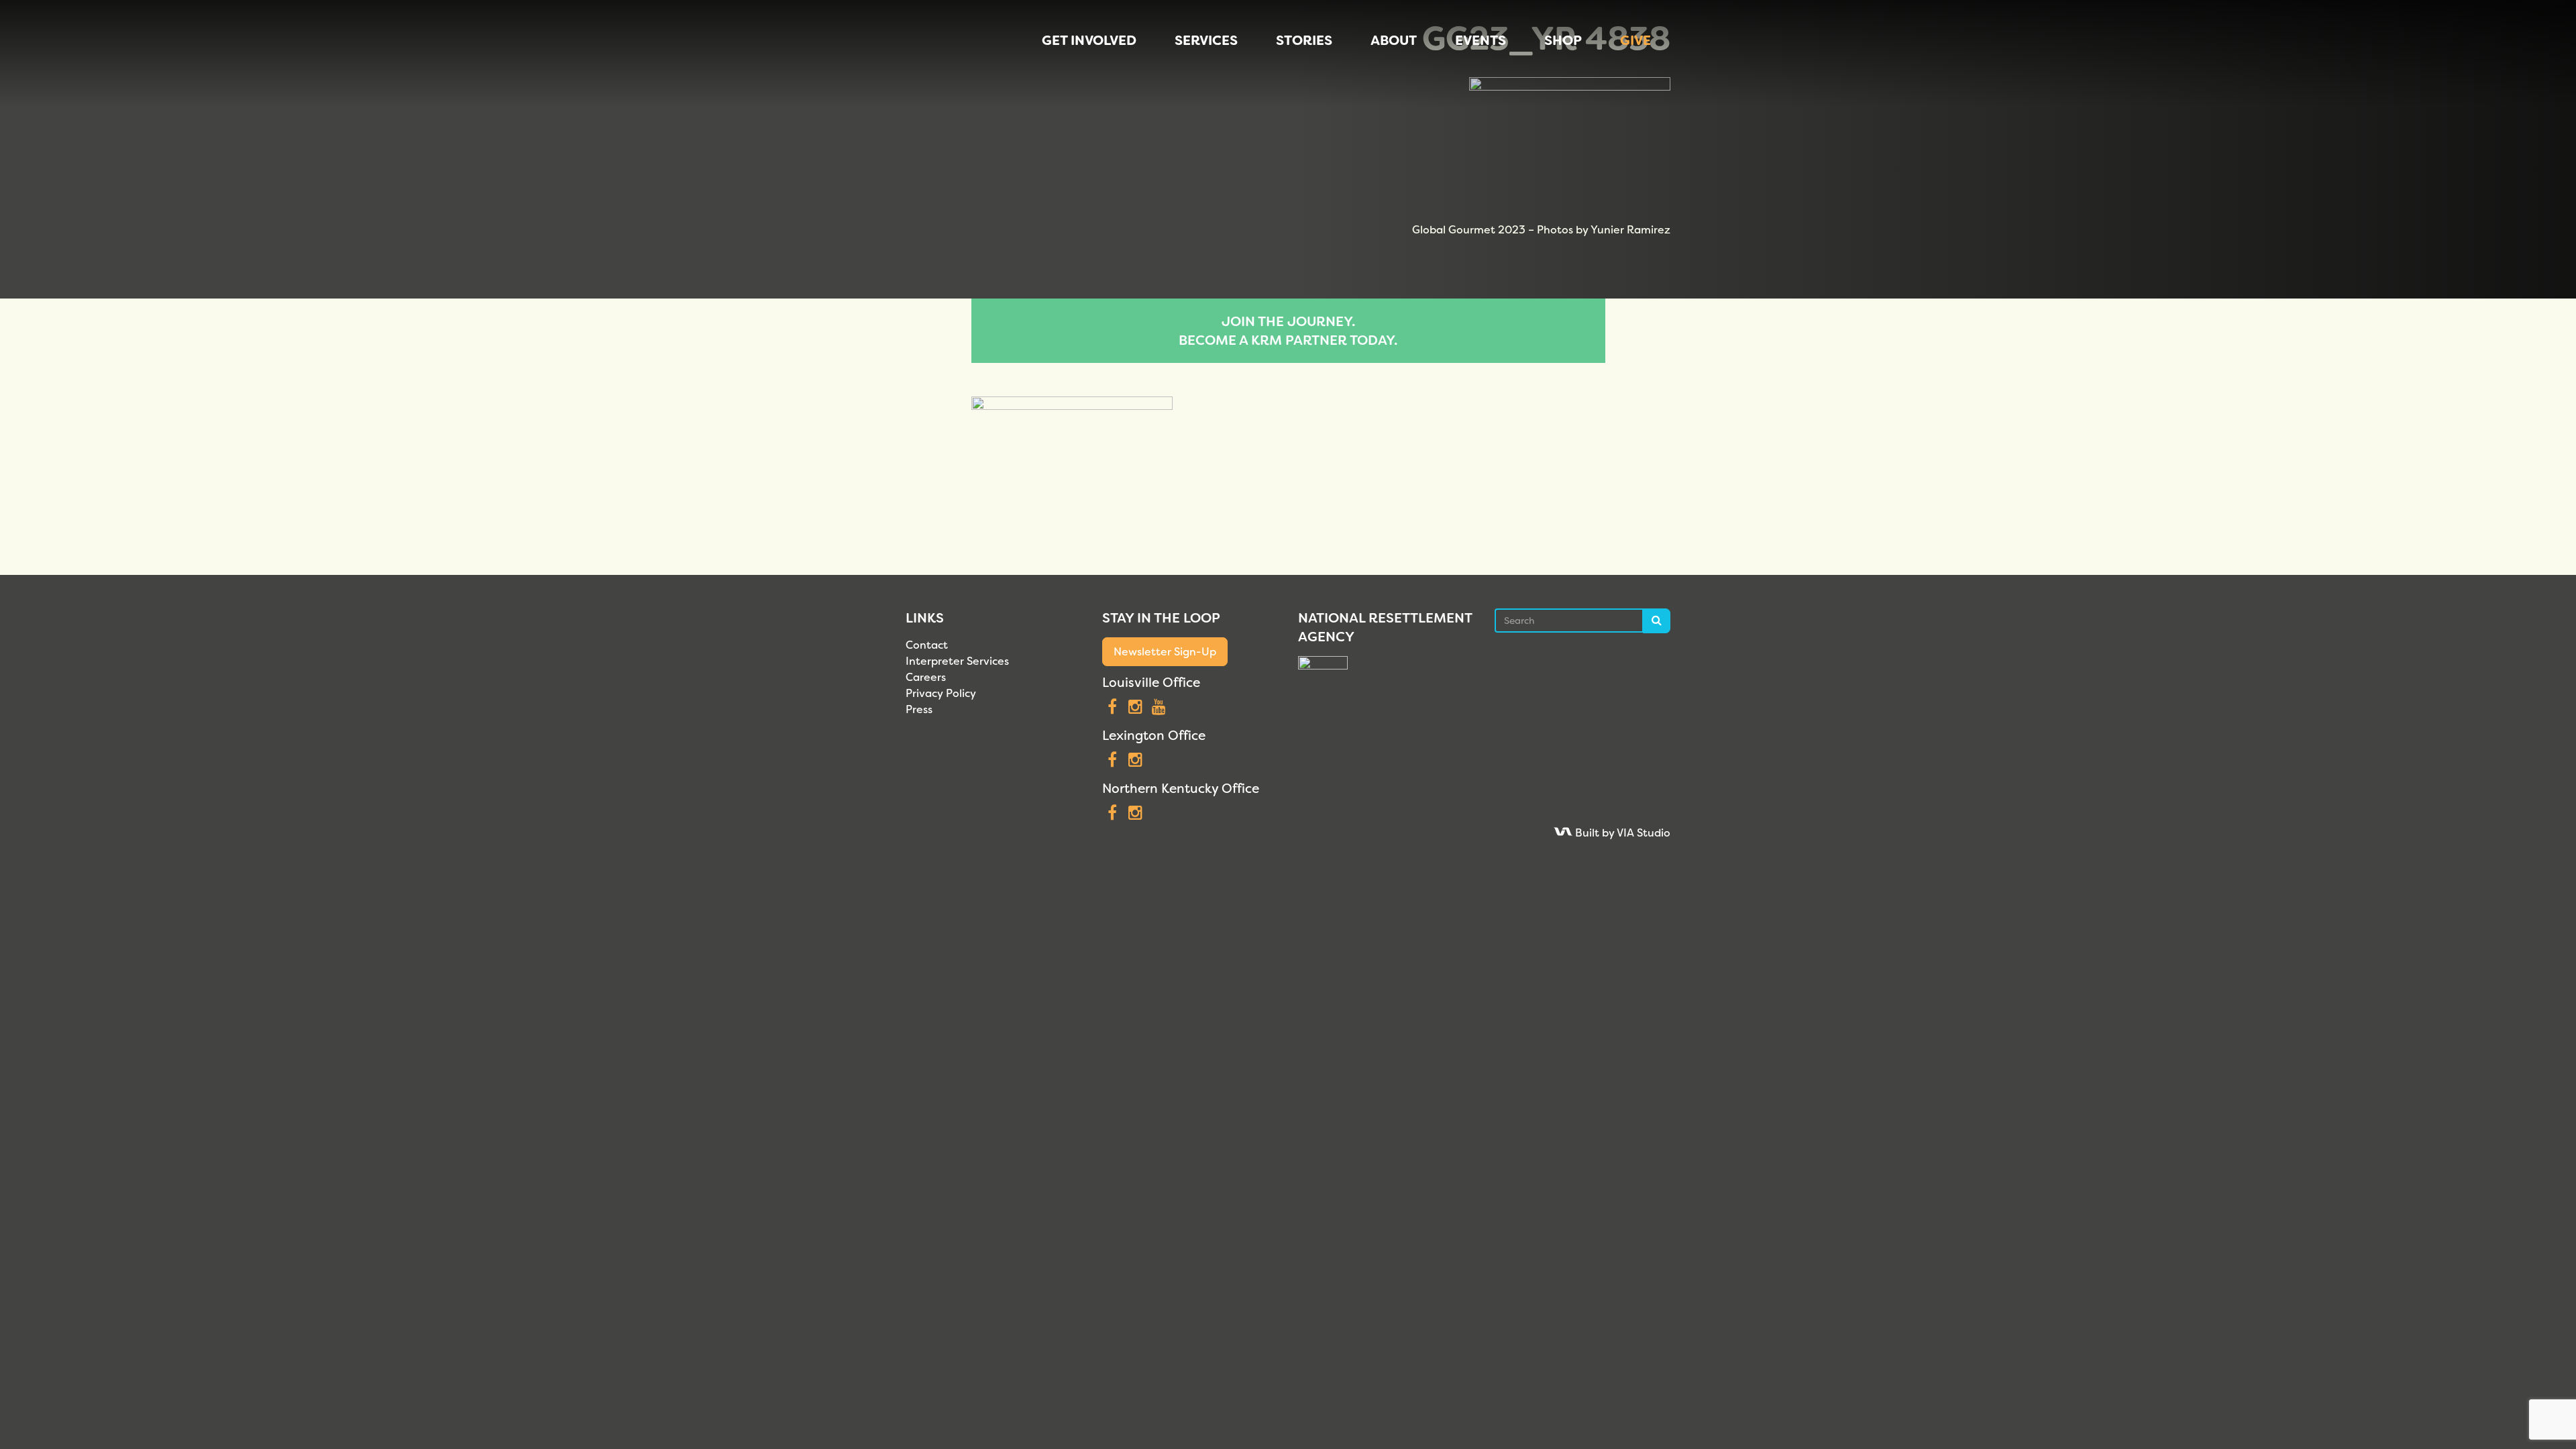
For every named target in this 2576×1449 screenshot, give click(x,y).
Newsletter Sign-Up (1165, 652)
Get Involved (1089, 40)
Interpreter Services (957, 661)
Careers (926, 677)
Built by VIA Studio (1621, 833)
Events (1481, 40)
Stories (1304, 40)
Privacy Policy (941, 693)
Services (1206, 40)
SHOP (1563, 40)
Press (919, 709)
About (1394, 40)
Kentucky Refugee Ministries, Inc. (935, 54)
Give (1635, 40)
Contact (927, 645)
